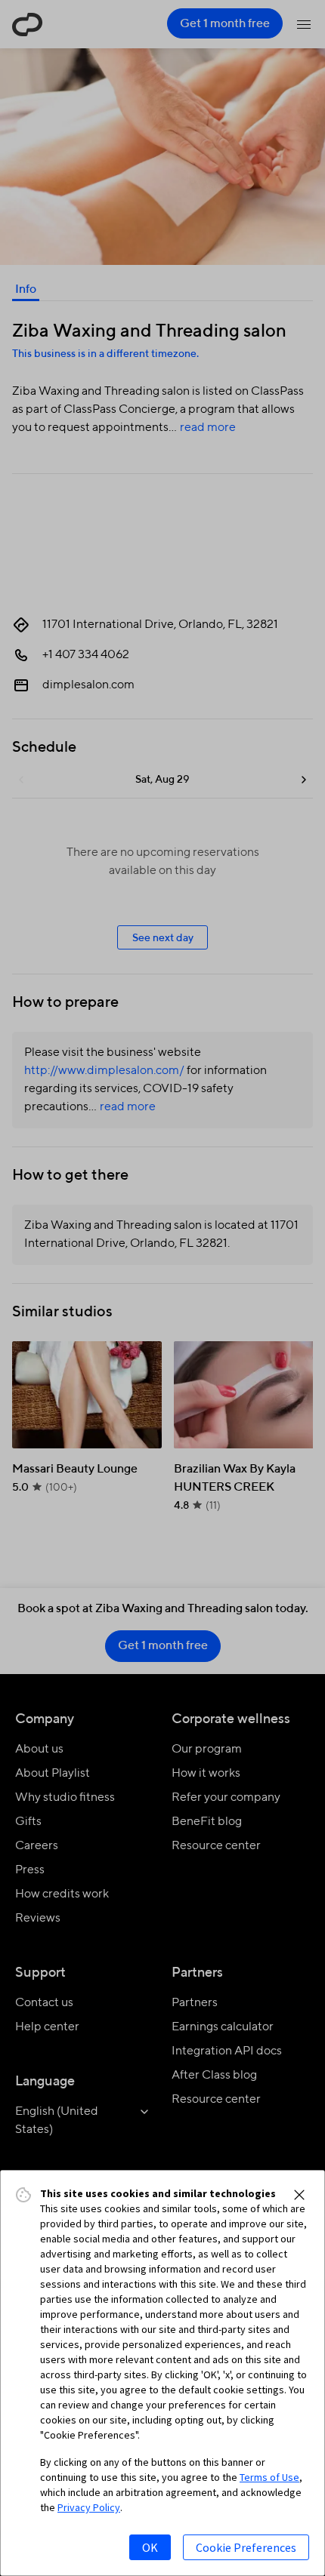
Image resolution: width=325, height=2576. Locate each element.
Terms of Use (269, 2477)
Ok (150, 2547)
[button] (299, 2195)
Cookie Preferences (246, 2547)
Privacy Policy (89, 2507)
